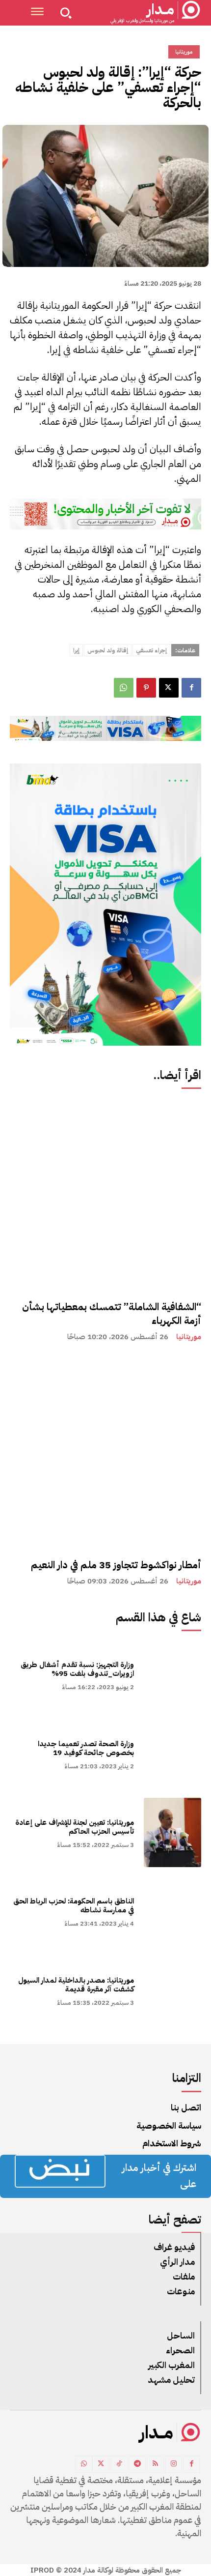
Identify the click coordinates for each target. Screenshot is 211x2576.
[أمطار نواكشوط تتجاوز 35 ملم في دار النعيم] (105, 1452)
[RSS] (155, 2464)
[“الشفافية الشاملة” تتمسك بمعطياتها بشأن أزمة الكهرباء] (105, 1194)
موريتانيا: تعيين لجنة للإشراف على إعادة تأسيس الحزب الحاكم (75, 1827)
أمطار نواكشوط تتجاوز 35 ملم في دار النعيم (116, 1565)
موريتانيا (189, 1337)
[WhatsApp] (124, 688)
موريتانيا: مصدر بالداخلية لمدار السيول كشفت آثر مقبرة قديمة (76, 1985)
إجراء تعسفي (151, 650)
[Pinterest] (146, 688)
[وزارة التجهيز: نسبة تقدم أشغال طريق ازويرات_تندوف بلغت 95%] (172, 1675)
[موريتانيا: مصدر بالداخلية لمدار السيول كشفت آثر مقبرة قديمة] (172, 1990)
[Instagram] (173, 2464)
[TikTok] (119, 2464)
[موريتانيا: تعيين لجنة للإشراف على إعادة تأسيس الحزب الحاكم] (172, 1832)
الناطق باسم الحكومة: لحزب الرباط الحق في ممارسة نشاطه (74, 1905)
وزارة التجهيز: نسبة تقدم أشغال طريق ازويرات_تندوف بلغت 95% (77, 1669)
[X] (169, 688)
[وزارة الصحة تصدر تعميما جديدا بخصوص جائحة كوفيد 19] (172, 1754)
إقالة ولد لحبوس (108, 650)
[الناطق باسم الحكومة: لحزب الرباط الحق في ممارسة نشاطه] (172, 1911)
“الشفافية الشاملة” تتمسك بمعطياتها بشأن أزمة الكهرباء (112, 1314)
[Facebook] (191, 688)
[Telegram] (137, 2464)
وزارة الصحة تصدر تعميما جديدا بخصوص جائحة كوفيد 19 (86, 1748)
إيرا (76, 650)
